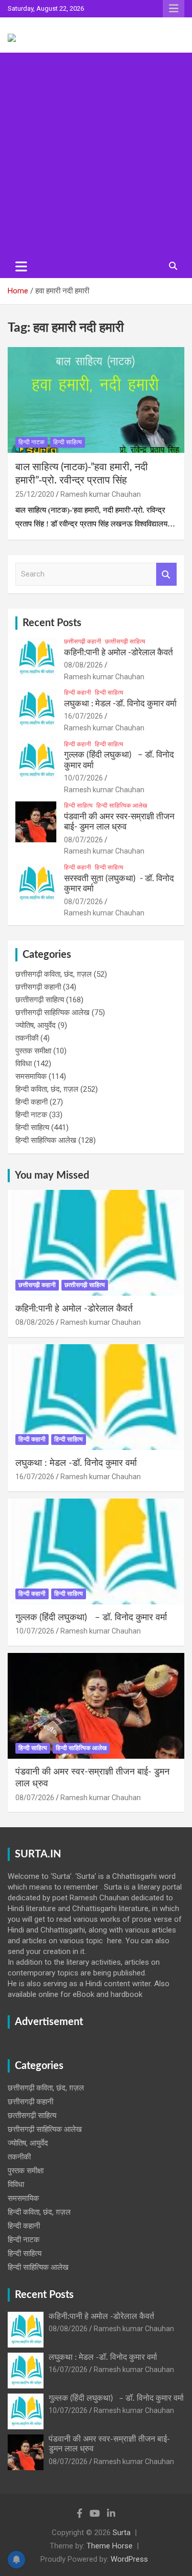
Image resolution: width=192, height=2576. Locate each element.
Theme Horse (110, 2546)
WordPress (129, 2559)
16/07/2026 (83, 716)
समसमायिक (31, 1076)
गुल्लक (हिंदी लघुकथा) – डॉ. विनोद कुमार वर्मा (91, 1618)
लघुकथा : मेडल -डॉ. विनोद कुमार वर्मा (120, 704)
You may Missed (52, 1176)
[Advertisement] (96, 154)
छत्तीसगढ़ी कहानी (83, 641)
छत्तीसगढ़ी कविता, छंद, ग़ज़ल (54, 974)
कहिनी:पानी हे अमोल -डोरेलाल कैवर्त (119, 652)
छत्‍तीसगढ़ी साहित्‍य (125, 641)
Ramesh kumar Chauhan (101, 494)
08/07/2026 (83, 840)
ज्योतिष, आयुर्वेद (36, 1025)
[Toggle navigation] (21, 266)
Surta (122, 2533)
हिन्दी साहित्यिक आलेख (122, 806)
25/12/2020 (35, 494)
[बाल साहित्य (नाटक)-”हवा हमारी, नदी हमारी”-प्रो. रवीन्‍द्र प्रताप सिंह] (96, 400)
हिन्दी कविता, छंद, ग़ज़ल (47, 1089)
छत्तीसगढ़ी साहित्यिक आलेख (52, 1013)
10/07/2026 (83, 778)
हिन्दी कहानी (78, 693)
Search (166, 574)
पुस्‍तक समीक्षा (33, 1051)
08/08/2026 (83, 665)
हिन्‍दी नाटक (31, 442)
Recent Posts (52, 623)
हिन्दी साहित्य (68, 442)
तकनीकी (27, 1038)
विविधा (24, 1064)
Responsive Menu (174, 9)
